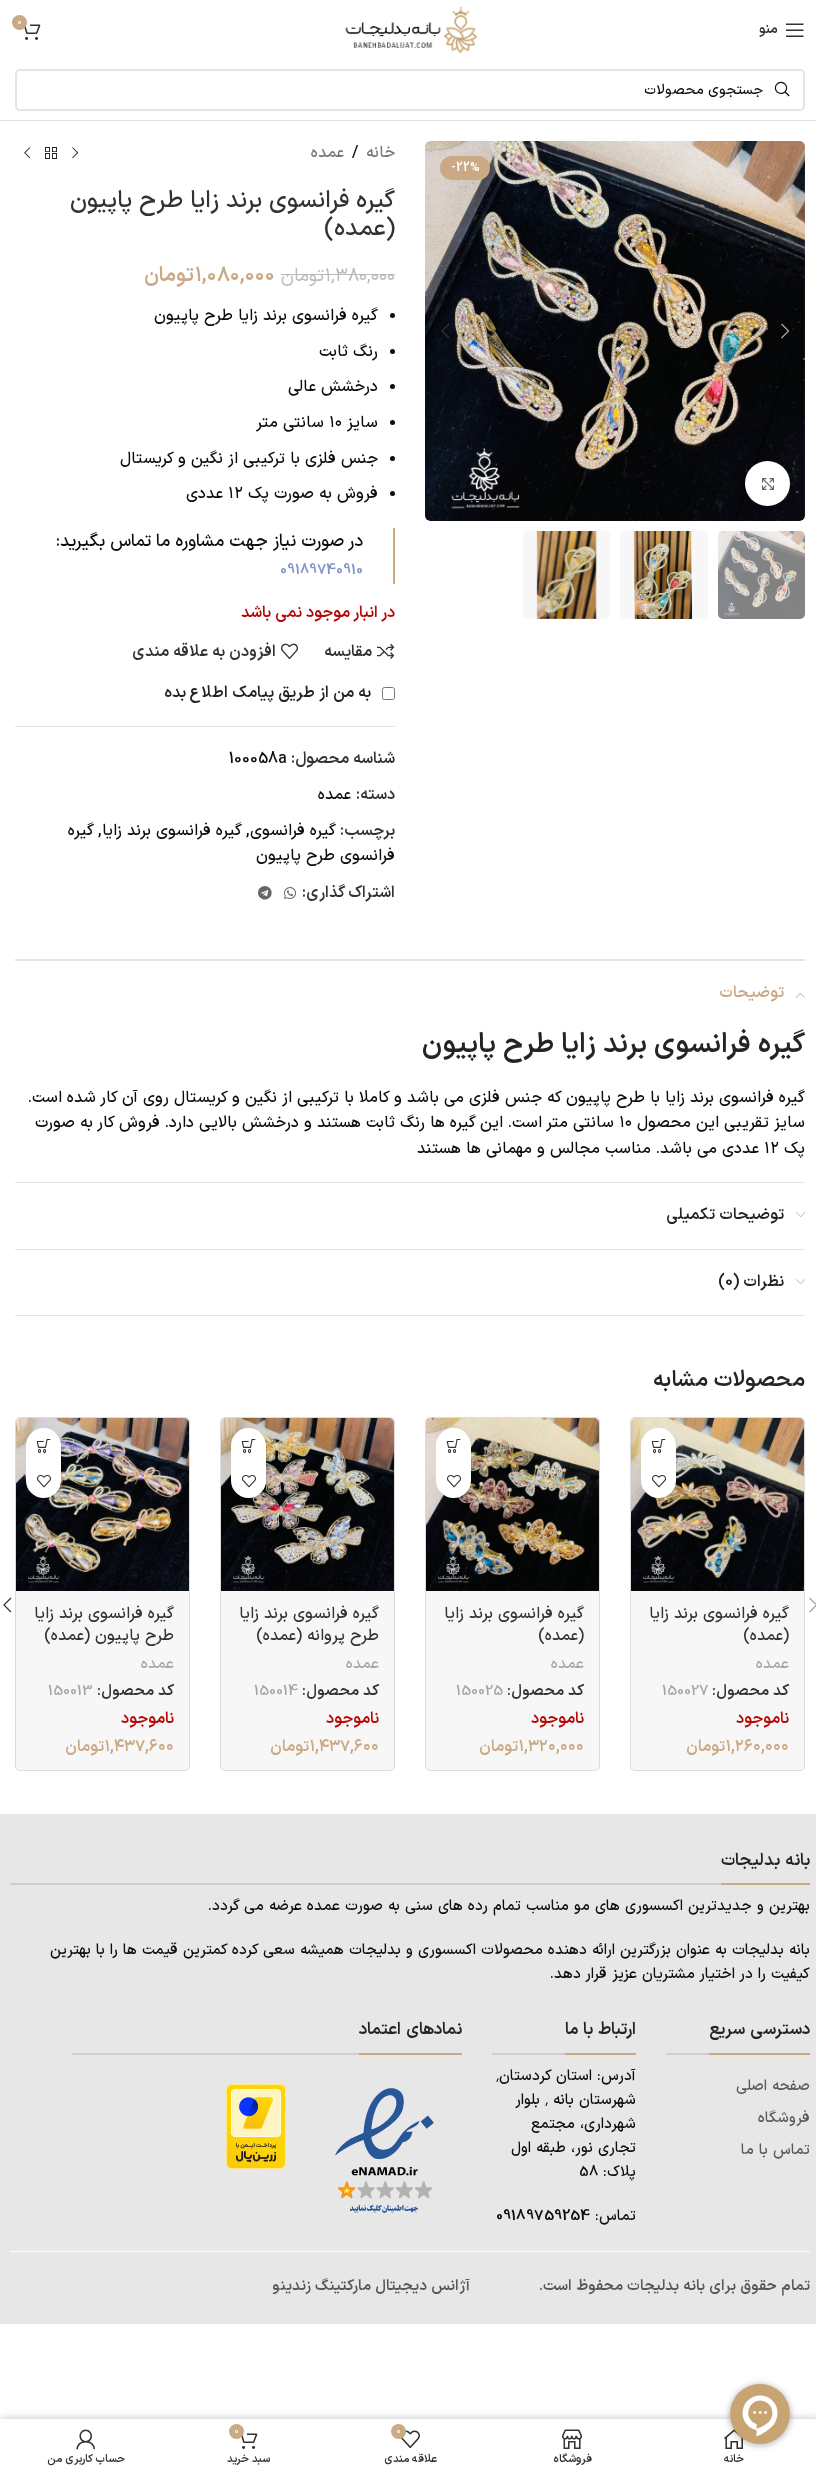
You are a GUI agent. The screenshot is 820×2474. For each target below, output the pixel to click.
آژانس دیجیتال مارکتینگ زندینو (371, 2286)
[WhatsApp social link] (290, 894)
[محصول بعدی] (27, 154)
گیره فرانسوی (293, 831)
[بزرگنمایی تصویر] (767, 483)
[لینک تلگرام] (265, 894)
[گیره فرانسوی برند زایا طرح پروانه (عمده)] (307, 1504)
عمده (327, 153)
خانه (380, 153)
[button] (785, 331)
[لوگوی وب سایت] (410, 29)
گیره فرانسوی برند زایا (172, 831)
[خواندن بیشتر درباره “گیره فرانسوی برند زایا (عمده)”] (658, 1445)
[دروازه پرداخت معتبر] (256, 2126)
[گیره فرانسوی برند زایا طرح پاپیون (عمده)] (102, 1504)
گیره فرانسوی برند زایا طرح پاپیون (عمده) (104, 1625)
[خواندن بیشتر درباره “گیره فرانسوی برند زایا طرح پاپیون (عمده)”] (43, 1445)
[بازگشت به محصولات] (51, 154)
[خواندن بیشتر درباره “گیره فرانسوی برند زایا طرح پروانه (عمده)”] (248, 1445)
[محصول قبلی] (75, 154)
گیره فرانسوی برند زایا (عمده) (719, 1625)
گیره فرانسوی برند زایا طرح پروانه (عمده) (309, 1625)
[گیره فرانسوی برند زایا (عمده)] (717, 1504)
